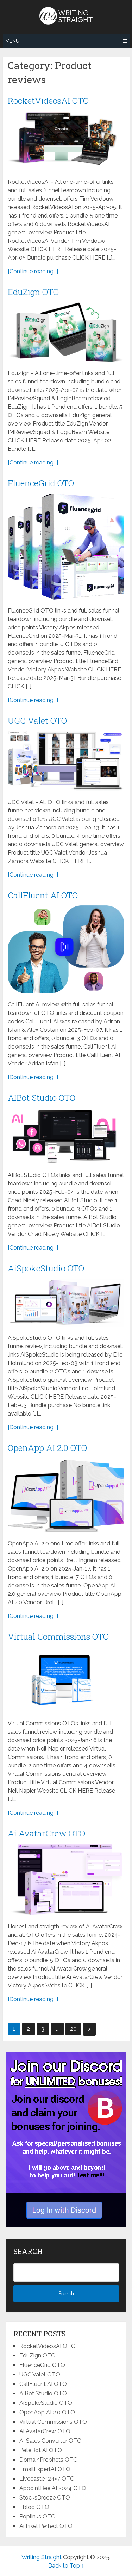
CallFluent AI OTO (43, 895)
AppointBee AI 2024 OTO (53, 2488)
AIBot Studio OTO (42, 1098)
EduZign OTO (33, 292)
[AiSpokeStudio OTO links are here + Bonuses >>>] (66, 1303)
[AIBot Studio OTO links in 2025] (66, 1136)
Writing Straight (42, 2557)
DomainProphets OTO (49, 2460)
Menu (12, 41)
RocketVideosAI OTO (48, 101)
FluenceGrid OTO (41, 483)
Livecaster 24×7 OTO (47, 2479)
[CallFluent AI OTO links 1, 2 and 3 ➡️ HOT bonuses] (66, 949)
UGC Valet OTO (37, 721)
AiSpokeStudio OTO (46, 1268)
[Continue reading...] (33, 271)
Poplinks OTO (37, 2517)
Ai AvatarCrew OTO (46, 1833)
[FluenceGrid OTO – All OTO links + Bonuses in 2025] (66, 547)
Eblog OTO (34, 2507)
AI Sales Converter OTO (51, 2441)
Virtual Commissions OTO (58, 1637)
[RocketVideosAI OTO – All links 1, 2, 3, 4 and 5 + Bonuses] (66, 141)
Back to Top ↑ (66, 2566)
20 (73, 2029)
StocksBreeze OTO (45, 2498)
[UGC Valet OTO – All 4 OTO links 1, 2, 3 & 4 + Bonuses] (66, 761)
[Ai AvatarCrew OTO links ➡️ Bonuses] (66, 1879)
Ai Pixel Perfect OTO (46, 2526)
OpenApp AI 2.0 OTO (47, 1448)
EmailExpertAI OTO (45, 2469)
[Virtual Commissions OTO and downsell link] (66, 1679)
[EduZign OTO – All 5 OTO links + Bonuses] (66, 332)
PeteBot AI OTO (41, 2450)
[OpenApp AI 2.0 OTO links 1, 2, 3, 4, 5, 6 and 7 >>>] (66, 1495)
